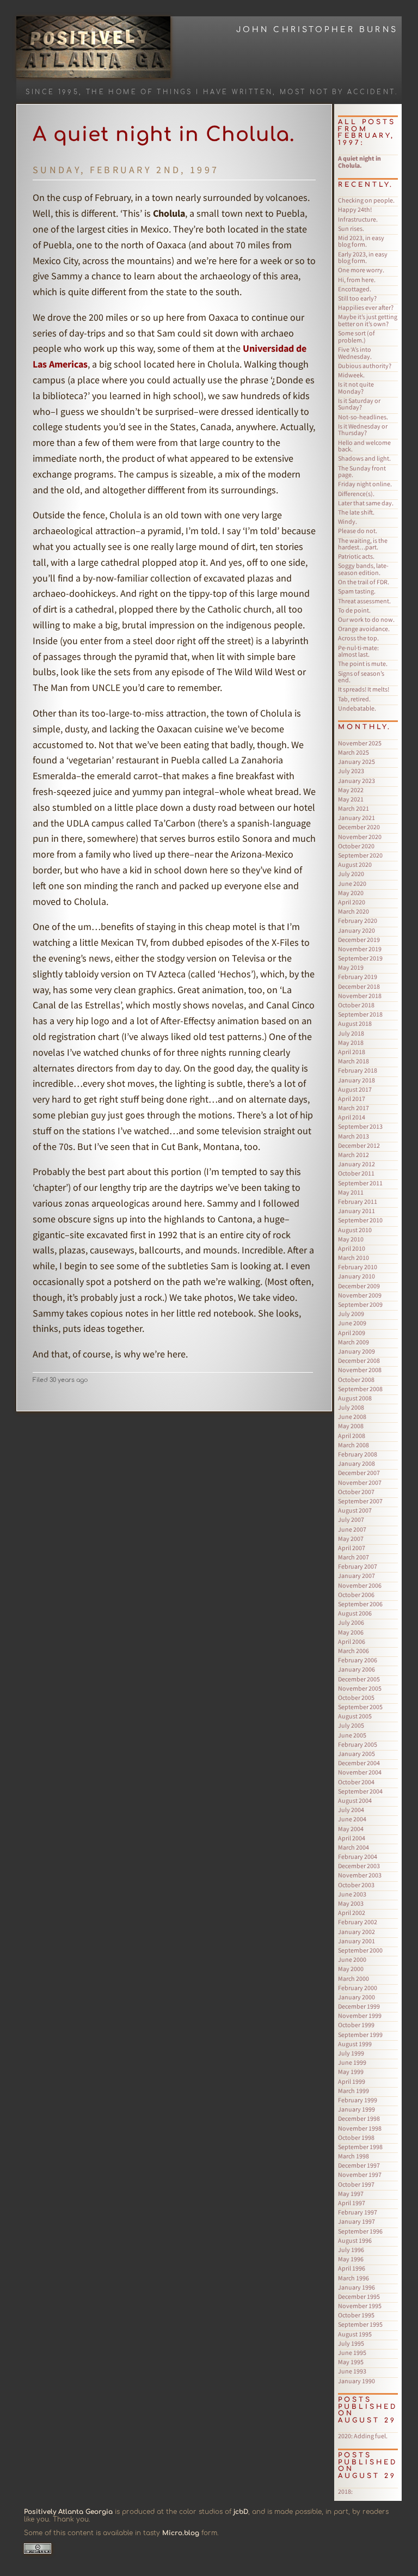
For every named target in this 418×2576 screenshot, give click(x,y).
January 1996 (356, 2287)
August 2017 (355, 1089)
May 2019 (351, 967)
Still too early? (357, 298)
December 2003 (359, 1866)
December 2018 (359, 986)
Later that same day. (366, 503)
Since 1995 (52, 92)
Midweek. (351, 375)
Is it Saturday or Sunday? (359, 404)
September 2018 (360, 1014)
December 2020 (359, 827)
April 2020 (352, 902)
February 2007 (358, 1566)
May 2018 (351, 1042)
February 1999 (358, 2100)
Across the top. (358, 638)
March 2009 (354, 1342)
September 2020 (360, 855)
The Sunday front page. (362, 472)
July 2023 (351, 771)
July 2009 (351, 1314)
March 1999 (354, 2091)
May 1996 (351, 2259)
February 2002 (358, 1922)
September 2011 (360, 1183)
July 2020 (351, 874)
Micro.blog (181, 2533)
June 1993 (352, 2371)
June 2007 (352, 1529)
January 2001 (356, 1941)
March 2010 (354, 1258)
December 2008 (359, 1360)
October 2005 (356, 1697)
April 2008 (352, 1436)
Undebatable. (357, 708)
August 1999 (355, 2044)
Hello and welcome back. (364, 446)
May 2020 (351, 893)
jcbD (241, 2512)
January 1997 (356, 2221)
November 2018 (360, 996)
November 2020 (360, 837)
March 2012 (354, 1155)
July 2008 (351, 1407)
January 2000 (356, 1997)
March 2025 (354, 752)
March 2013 (354, 1136)
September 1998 (360, 2147)
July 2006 (351, 1622)
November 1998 (360, 2128)
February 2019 (358, 977)
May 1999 (351, 2072)
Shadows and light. (364, 458)
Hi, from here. (357, 280)
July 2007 (351, 1519)
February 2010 (358, 1267)
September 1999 (360, 2035)
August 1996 (355, 2240)
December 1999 (359, 2006)
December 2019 (359, 940)
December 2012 (359, 1145)
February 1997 (358, 2212)
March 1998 (354, 2156)
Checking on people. (366, 200)
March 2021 (354, 808)
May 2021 (351, 799)
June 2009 (352, 1323)
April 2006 (352, 1641)
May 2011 (351, 1192)
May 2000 (351, 1969)
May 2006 (351, 1632)
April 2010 (352, 1248)
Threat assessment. (364, 601)
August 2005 (355, 1716)
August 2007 (355, 1510)
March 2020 (354, 911)
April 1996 (352, 2268)
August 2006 (355, 1613)
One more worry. (361, 270)
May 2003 (351, 1903)
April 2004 (352, 1838)
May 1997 (351, 2193)
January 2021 (356, 818)
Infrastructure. (358, 219)
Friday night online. (365, 484)
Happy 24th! (355, 209)
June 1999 (352, 2062)
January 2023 (356, 781)
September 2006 (360, 1604)
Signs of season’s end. (361, 677)
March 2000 (354, 1978)
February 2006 (358, 1660)
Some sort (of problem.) (356, 336)
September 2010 (360, 1220)
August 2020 (355, 864)
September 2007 (360, 1501)
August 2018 (355, 1023)
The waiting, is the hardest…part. (363, 544)
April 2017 (352, 1099)
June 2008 (352, 1417)
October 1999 (356, 2025)
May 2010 (351, 1239)
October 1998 (356, 2137)
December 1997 (359, 2165)
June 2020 (352, 883)
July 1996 (351, 2250)
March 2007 (354, 1557)
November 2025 (360, 743)
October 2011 (356, 1173)
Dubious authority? (365, 366)
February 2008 (358, 1454)
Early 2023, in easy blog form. (363, 258)
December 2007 (359, 1473)
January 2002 (356, 1932)
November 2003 (360, 1875)
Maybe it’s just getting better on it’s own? (368, 320)
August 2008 (355, 1398)
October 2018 (356, 1005)
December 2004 (359, 1763)
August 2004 (355, 1800)
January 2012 (356, 1164)
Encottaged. (355, 289)
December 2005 (359, 1679)
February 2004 (358, 1856)
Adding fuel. (363, 2436)
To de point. (354, 610)
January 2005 (356, 1754)
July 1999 (351, 2053)
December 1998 (359, 2118)
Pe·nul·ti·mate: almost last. (358, 651)
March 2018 (354, 1061)
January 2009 (356, 1351)
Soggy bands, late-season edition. (363, 569)
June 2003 (352, 1894)
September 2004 (360, 1791)
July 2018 (351, 1033)
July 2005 (351, 1725)
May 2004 (351, 1829)
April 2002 (352, 1913)
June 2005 (352, 1735)
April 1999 (352, 2081)
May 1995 (351, 2362)
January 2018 (356, 1080)
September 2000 (360, 1950)
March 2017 (354, 1108)
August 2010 (355, 1230)
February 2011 (358, 1201)
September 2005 (360, 1707)
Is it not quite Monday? (356, 388)
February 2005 (358, 1744)
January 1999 (356, 2109)
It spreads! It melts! (364, 689)
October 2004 (356, 1782)
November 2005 (360, 1688)
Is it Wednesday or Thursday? (363, 430)
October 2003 (356, 1885)
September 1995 (360, 2324)
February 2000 (358, 1988)
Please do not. (358, 531)
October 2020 (356, 846)
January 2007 (356, 1575)
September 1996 (360, 2231)
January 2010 (356, 1276)
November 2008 (360, 1370)
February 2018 (358, 1070)
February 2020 (358, 920)
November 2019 (360, 949)
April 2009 (352, 1333)
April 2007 (352, 1548)
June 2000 (352, 1959)
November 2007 (360, 1482)
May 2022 (351, 790)
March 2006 (354, 1651)
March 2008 (354, 1445)
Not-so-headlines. (363, 417)
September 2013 (360, 1126)
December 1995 (359, 2296)
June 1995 (352, 2352)
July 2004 (351, 1810)
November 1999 (360, 2015)
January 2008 (356, 1463)
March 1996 (354, 2278)
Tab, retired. (354, 699)
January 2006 (356, 1669)
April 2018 (352, 1052)
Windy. (348, 521)
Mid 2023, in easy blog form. (361, 241)
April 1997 (352, 2203)
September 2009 (360, 1304)
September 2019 (360, 958)
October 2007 (356, 1492)
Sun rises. (351, 228)
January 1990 (356, 2381)
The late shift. (356, 512)
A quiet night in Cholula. (164, 134)
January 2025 (356, 761)
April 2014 (352, 1117)
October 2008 (356, 1379)
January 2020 (356, 930)
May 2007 (351, 1538)
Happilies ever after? (366, 307)
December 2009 (359, 1286)
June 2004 (352, 1819)
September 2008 (360, 1389)
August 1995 (355, 2334)
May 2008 (351, 1426)
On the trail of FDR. (364, 582)
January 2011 (356, 1211)
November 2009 (360, 1295)
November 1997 (360, 2174)
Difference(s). (356, 494)
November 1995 (360, 2306)
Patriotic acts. (356, 556)
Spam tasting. (357, 591)
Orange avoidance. (364, 629)
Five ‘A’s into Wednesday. (355, 353)
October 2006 (356, 1595)
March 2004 (354, 1847)
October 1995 (356, 2315)
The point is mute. (363, 663)
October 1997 (356, 2184)
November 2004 (360, 1772)
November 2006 (360, 1585)
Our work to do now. (366, 619)
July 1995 (351, 2343)
